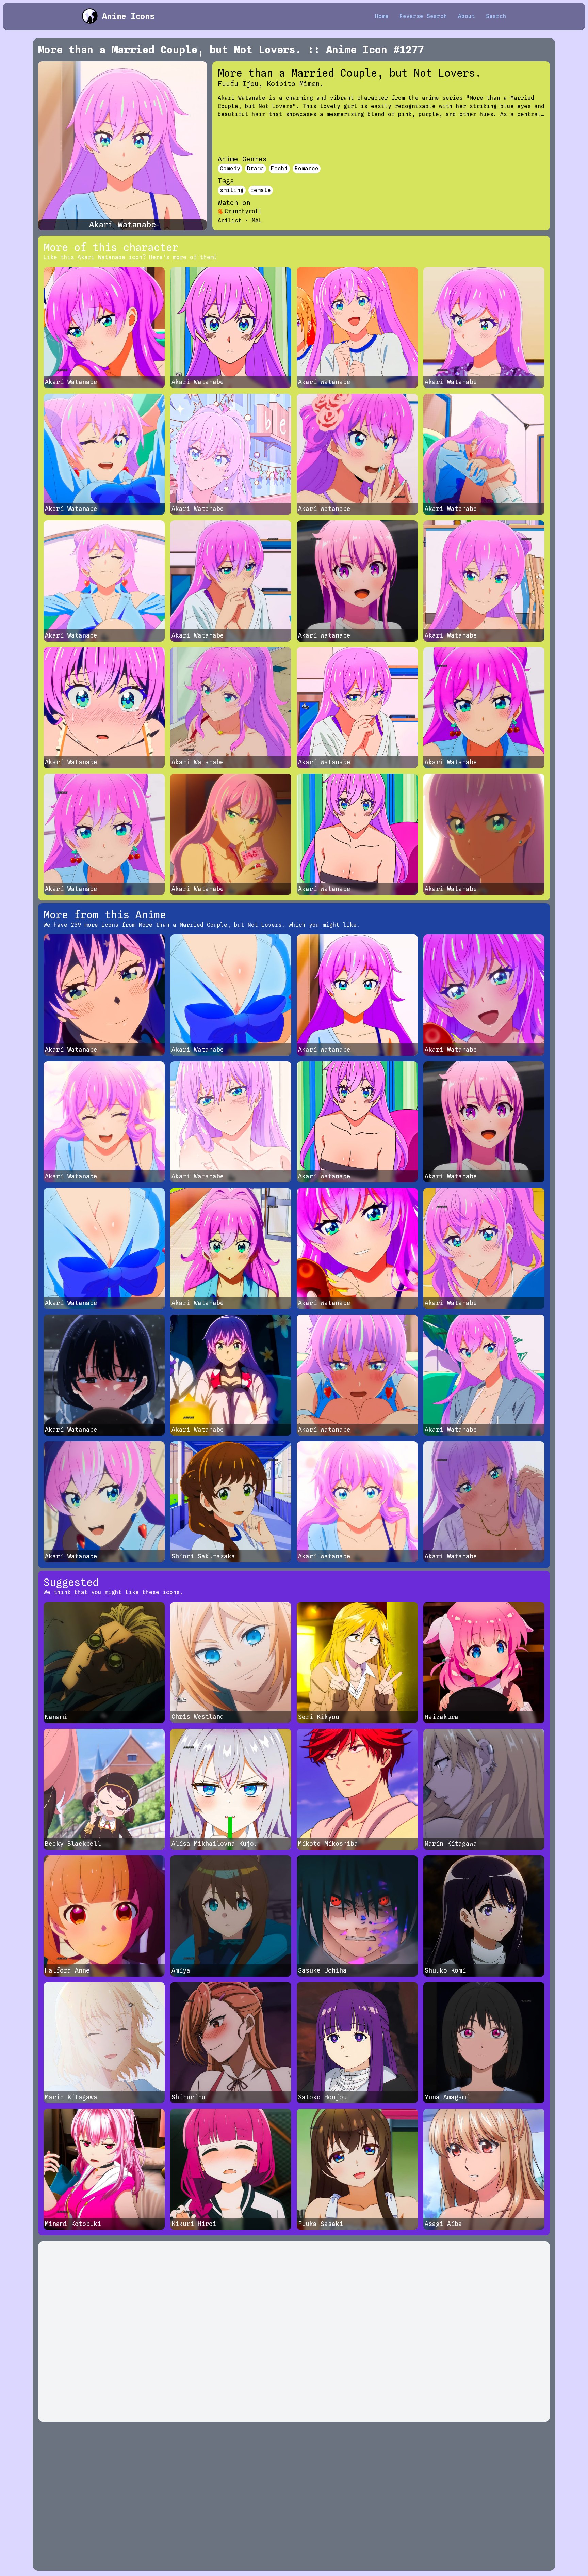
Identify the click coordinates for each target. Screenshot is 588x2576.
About (467, 16)
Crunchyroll (243, 211)
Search (496, 16)
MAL (257, 221)
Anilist (230, 221)
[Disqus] (294, 2331)
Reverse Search (423, 16)
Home (382, 16)
